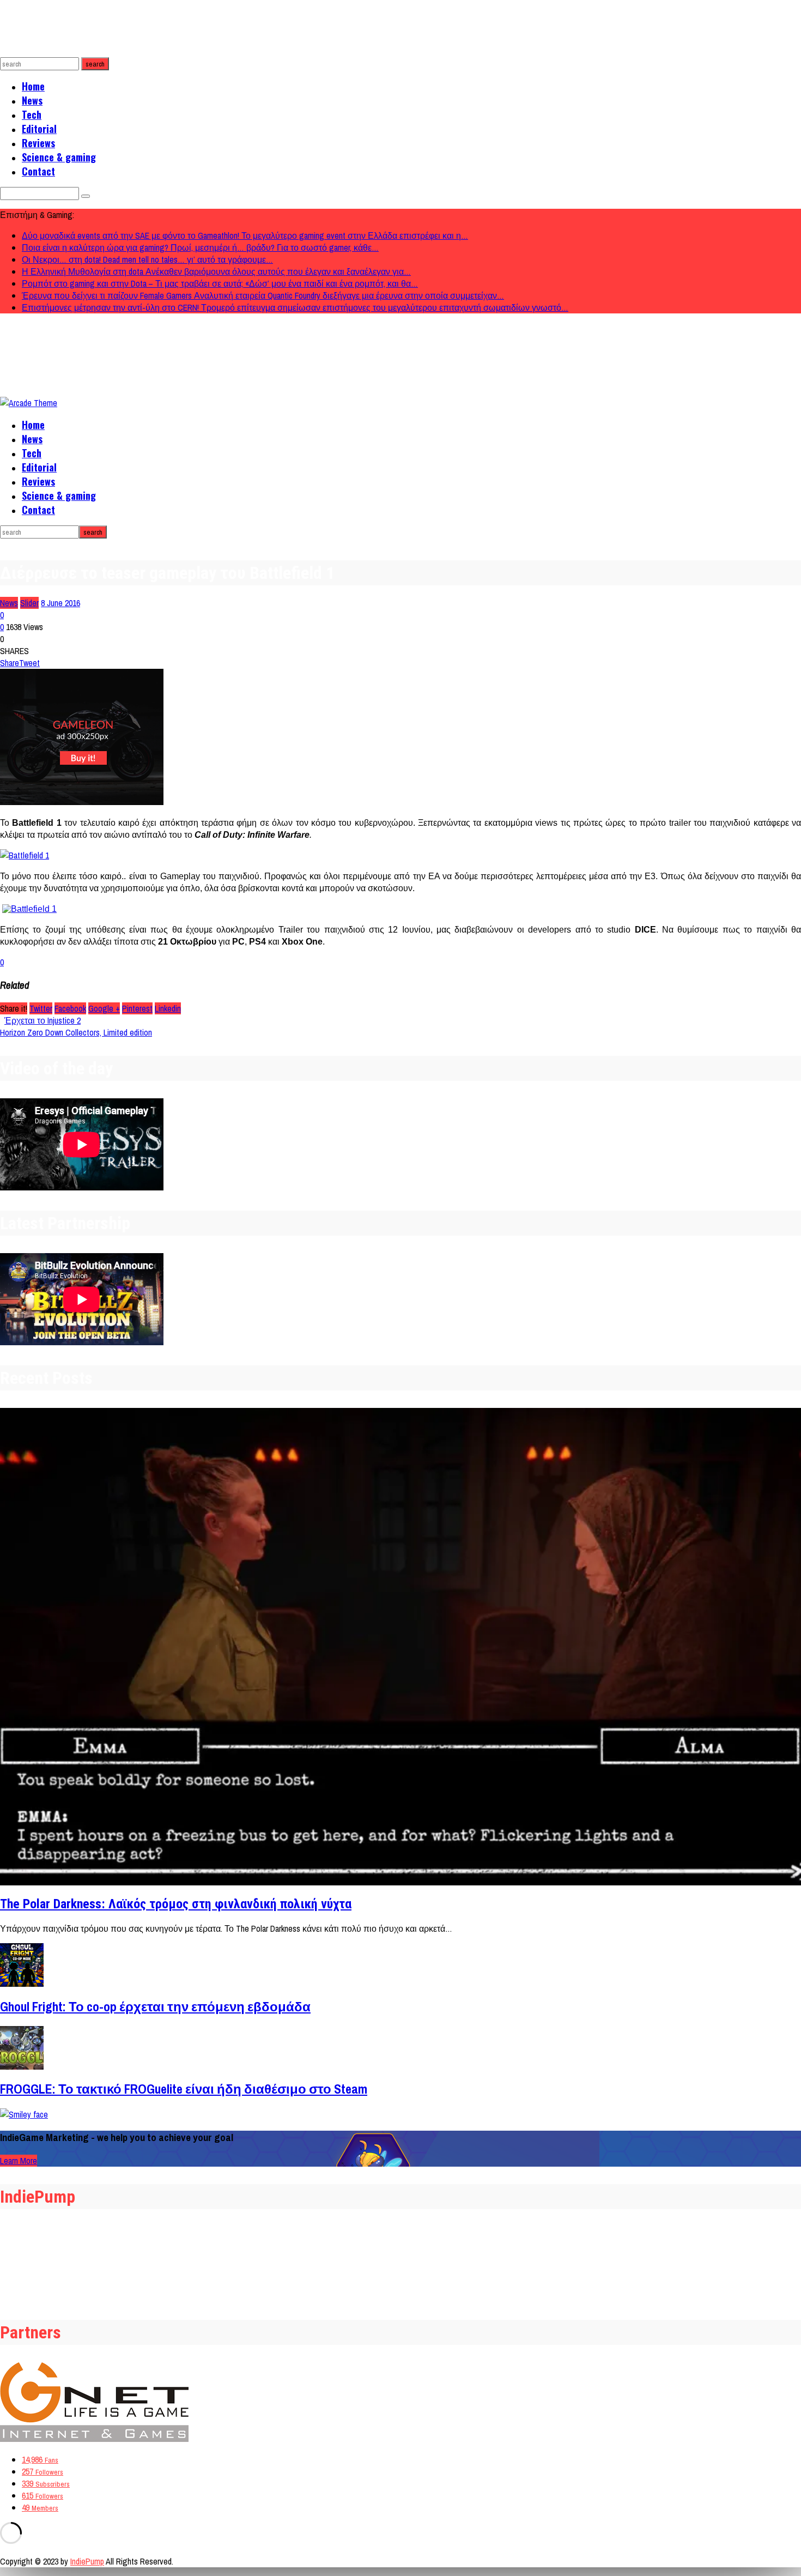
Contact (38, 171)
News (32, 100)
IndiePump (87, 2561)
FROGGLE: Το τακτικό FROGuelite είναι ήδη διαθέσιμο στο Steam (184, 2089)
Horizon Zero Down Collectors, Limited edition (76, 1032)
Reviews (38, 143)
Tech (32, 114)
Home (33, 86)
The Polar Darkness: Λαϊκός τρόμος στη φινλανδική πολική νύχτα (176, 1904)
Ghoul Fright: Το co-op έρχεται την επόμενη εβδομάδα (155, 2006)
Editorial (39, 129)
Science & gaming (59, 157)
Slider (29, 603)
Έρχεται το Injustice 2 (43, 1020)
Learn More (19, 2161)
